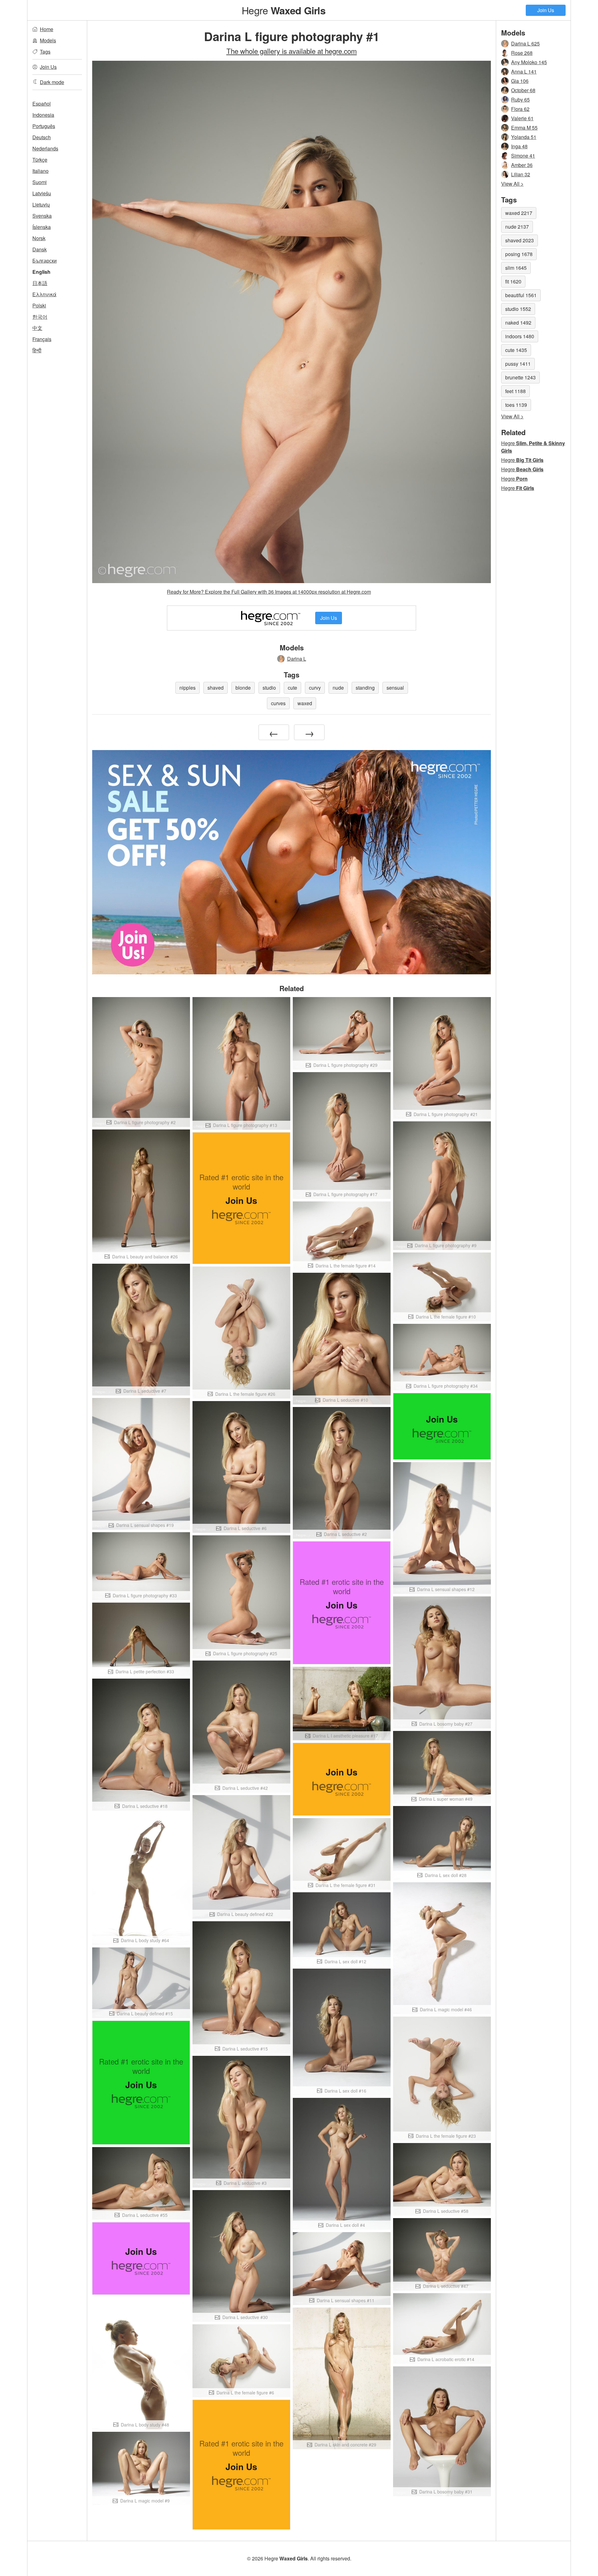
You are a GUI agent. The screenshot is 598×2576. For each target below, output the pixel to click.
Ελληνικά (44, 294)
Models (48, 40)
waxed (305, 703)
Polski (39, 305)
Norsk (39, 238)
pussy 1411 (518, 364)
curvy (315, 688)
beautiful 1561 (521, 295)
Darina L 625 (525, 43)
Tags (45, 52)
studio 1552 (518, 309)
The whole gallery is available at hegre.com (292, 51)
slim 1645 (516, 268)
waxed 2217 (519, 213)
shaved (216, 688)
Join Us (546, 10)
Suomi (40, 182)
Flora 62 (520, 109)
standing (365, 688)
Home (47, 29)
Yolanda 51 (524, 137)
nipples (187, 688)
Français (42, 339)
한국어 (40, 317)
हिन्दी (37, 350)
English (41, 272)
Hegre (283, 10)
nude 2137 (517, 227)
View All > (512, 184)
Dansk (40, 249)
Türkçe (40, 160)
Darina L (297, 659)
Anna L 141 (524, 71)
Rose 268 (522, 53)
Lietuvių (41, 204)
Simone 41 (523, 156)
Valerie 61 (522, 118)
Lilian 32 (521, 174)
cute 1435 (516, 350)
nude (338, 688)
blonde (243, 688)
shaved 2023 (520, 240)
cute (292, 688)
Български (45, 261)
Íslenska (42, 227)
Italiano (40, 171)
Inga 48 (519, 146)
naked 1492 (518, 323)
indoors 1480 (520, 336)
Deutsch (42, 137)
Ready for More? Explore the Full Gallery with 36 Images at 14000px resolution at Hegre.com (269, 592)
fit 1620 (513, 281)
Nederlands (45, 148)
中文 (37, 328)
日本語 (40, 283)
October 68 (523, 90)
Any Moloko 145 (529, 62)
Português (44, 126)
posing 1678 (519, 254)
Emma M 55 (524, 128)
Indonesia (43, 115)
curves (278, 703)
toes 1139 (516, 405)
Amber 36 (522, 165)
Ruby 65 (520, 100)
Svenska (42, 216)
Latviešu (42, 193)
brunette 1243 (520, 377)
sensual (395, 688)
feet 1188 (515, 391)
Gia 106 (520, 81)
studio (269, 688)
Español (42, 104)
